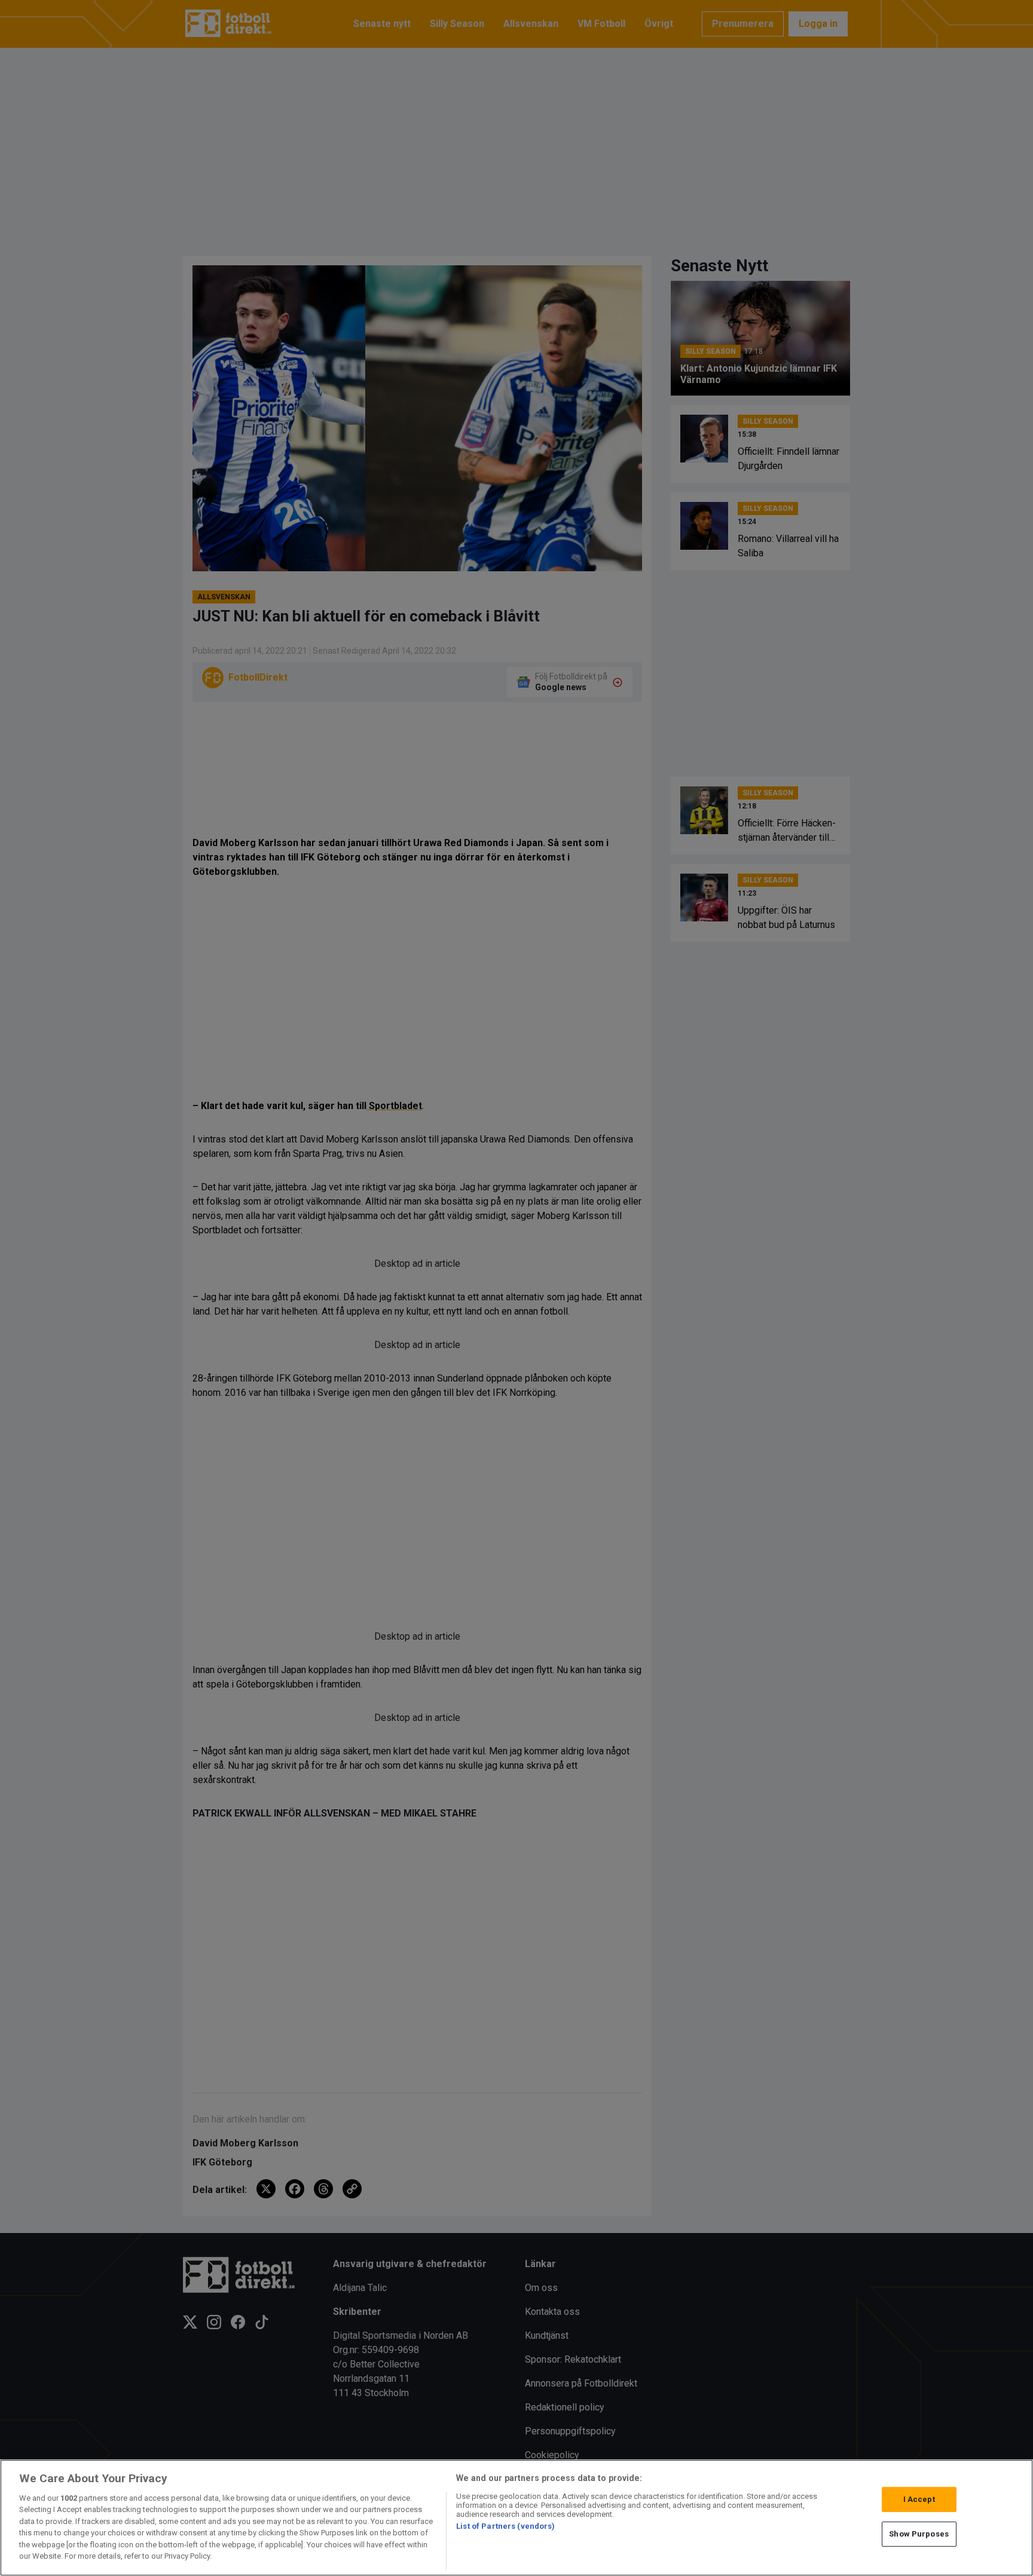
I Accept (919, 2499)
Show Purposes (919, 2534)
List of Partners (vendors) (505, 2526)
